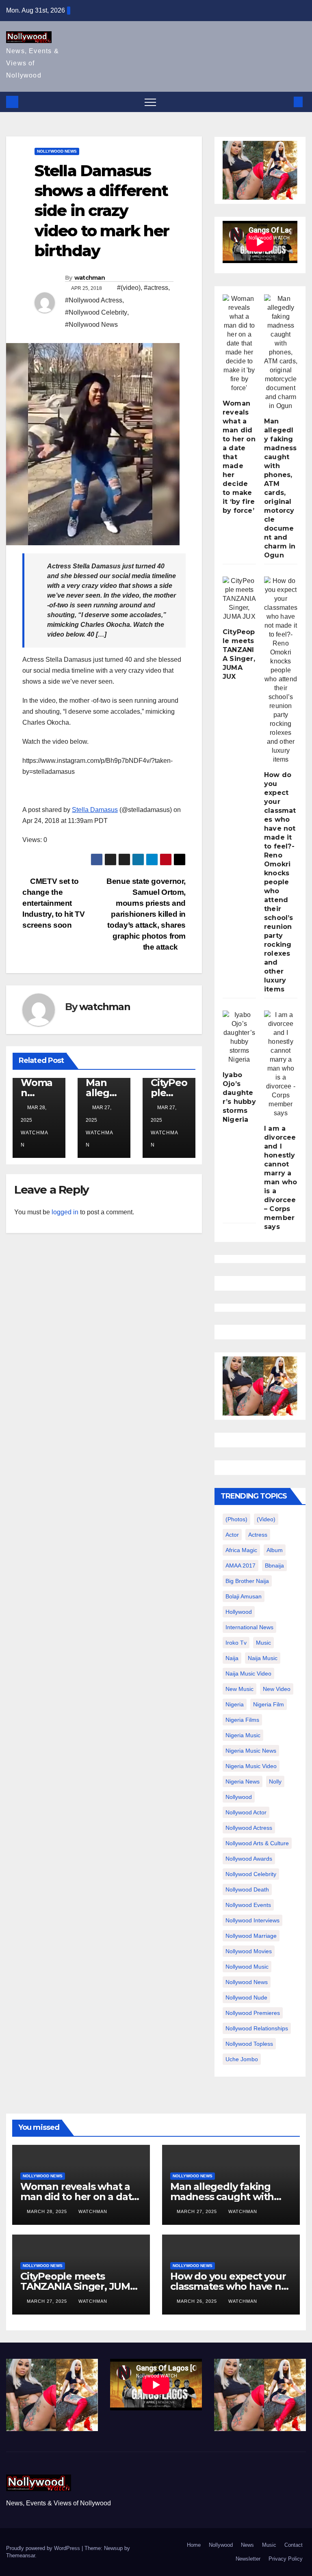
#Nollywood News (91, 325)
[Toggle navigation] (150, 102)
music (263, 1643)
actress (258, 1535)
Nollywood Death (247, 1889)
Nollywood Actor (246, 1812)
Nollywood (221, 2545)
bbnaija (274, 1565)
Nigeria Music (243, 1735)
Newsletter (248, 2559)
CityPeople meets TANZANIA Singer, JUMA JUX (79, 2286)
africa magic (241, 1550)
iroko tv (236, 1643)
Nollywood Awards (249, 1859)
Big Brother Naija (247, 1581)
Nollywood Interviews (252, 1920)
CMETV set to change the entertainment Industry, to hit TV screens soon (54, 903)
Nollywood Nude (246, 1997)
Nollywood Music (247, 1967)
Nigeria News (243, 1781)
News (247, 2545)
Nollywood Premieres (253, 2013)
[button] (285, 102)
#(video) (129, 288)
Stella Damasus (95, 810)
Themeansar (21, 2555)
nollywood (239, 1797)
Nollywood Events (248, 1905)
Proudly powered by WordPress (44, 2548)
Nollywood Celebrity (251, 1874)
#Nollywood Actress (94, 300)
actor (232, 1535)
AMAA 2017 (240, 1565)
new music (239, 1689)
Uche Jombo (242, 2059)
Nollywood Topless (249, 2044)
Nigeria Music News (251, 1751)
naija (232, 1658)
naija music (263, 1658)
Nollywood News (57, 151)
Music (269, 2545)
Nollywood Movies (249, 1951)
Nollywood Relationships (257, 2028)
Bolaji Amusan (244, 1596)
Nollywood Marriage (251, 1936)
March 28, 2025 (48, 2211)
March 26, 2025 (198, 2301)
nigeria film (269, 1704)
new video (277, 1689)
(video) (266, 1519)
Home (194, 2545)
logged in (65, 1212)
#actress (156, 288)
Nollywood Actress (249, 1828)
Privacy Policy (286, 2559)
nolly (275, 1781)
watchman (90, 278)
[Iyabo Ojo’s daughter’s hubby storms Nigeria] (239, 1037)
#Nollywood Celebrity (96, 312)
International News (249, 1627)
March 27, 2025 (198, 2211)
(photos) (236, 1519)
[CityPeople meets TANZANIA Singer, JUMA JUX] (239, 599)
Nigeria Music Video (251, 1766)
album (275, 1550)
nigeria (235, 1704)
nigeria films (242, 1720)
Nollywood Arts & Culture (257, 1843)
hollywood (239, 1612)
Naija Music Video (248, 1673)
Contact (294, 2545)
